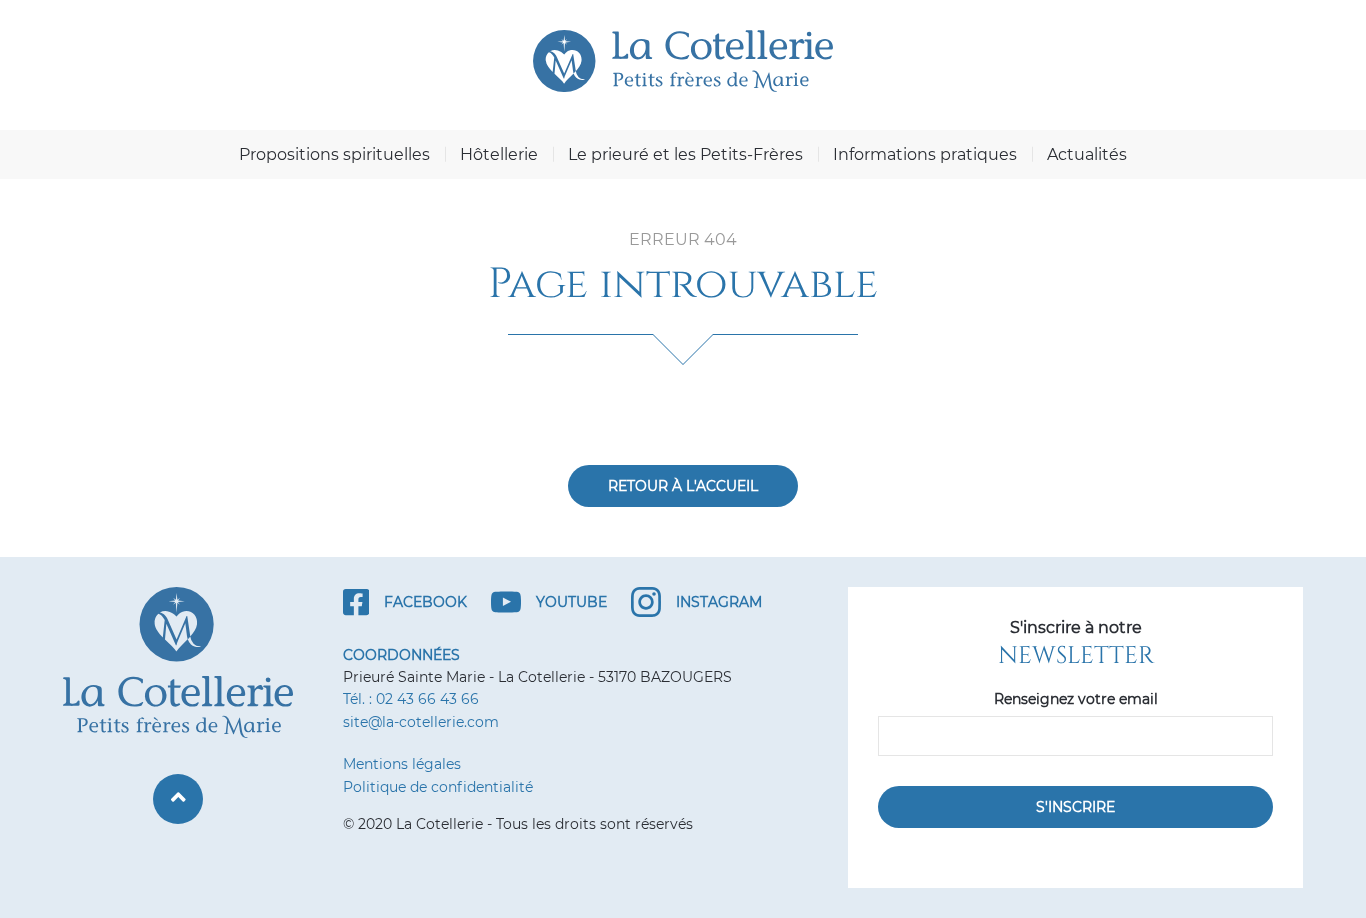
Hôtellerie (499, 154)
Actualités (1087, 154)
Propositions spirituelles (334, 154)
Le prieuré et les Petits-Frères (685, 154)
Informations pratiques (925, 154)
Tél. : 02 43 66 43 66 (411, 699)
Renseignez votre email (1076, 699)
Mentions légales (402, 764)
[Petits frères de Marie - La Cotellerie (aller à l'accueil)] (683, 61)
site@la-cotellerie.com (421, 722)
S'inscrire (1075, 807)
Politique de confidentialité (438, 787)
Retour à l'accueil (683, 486)
